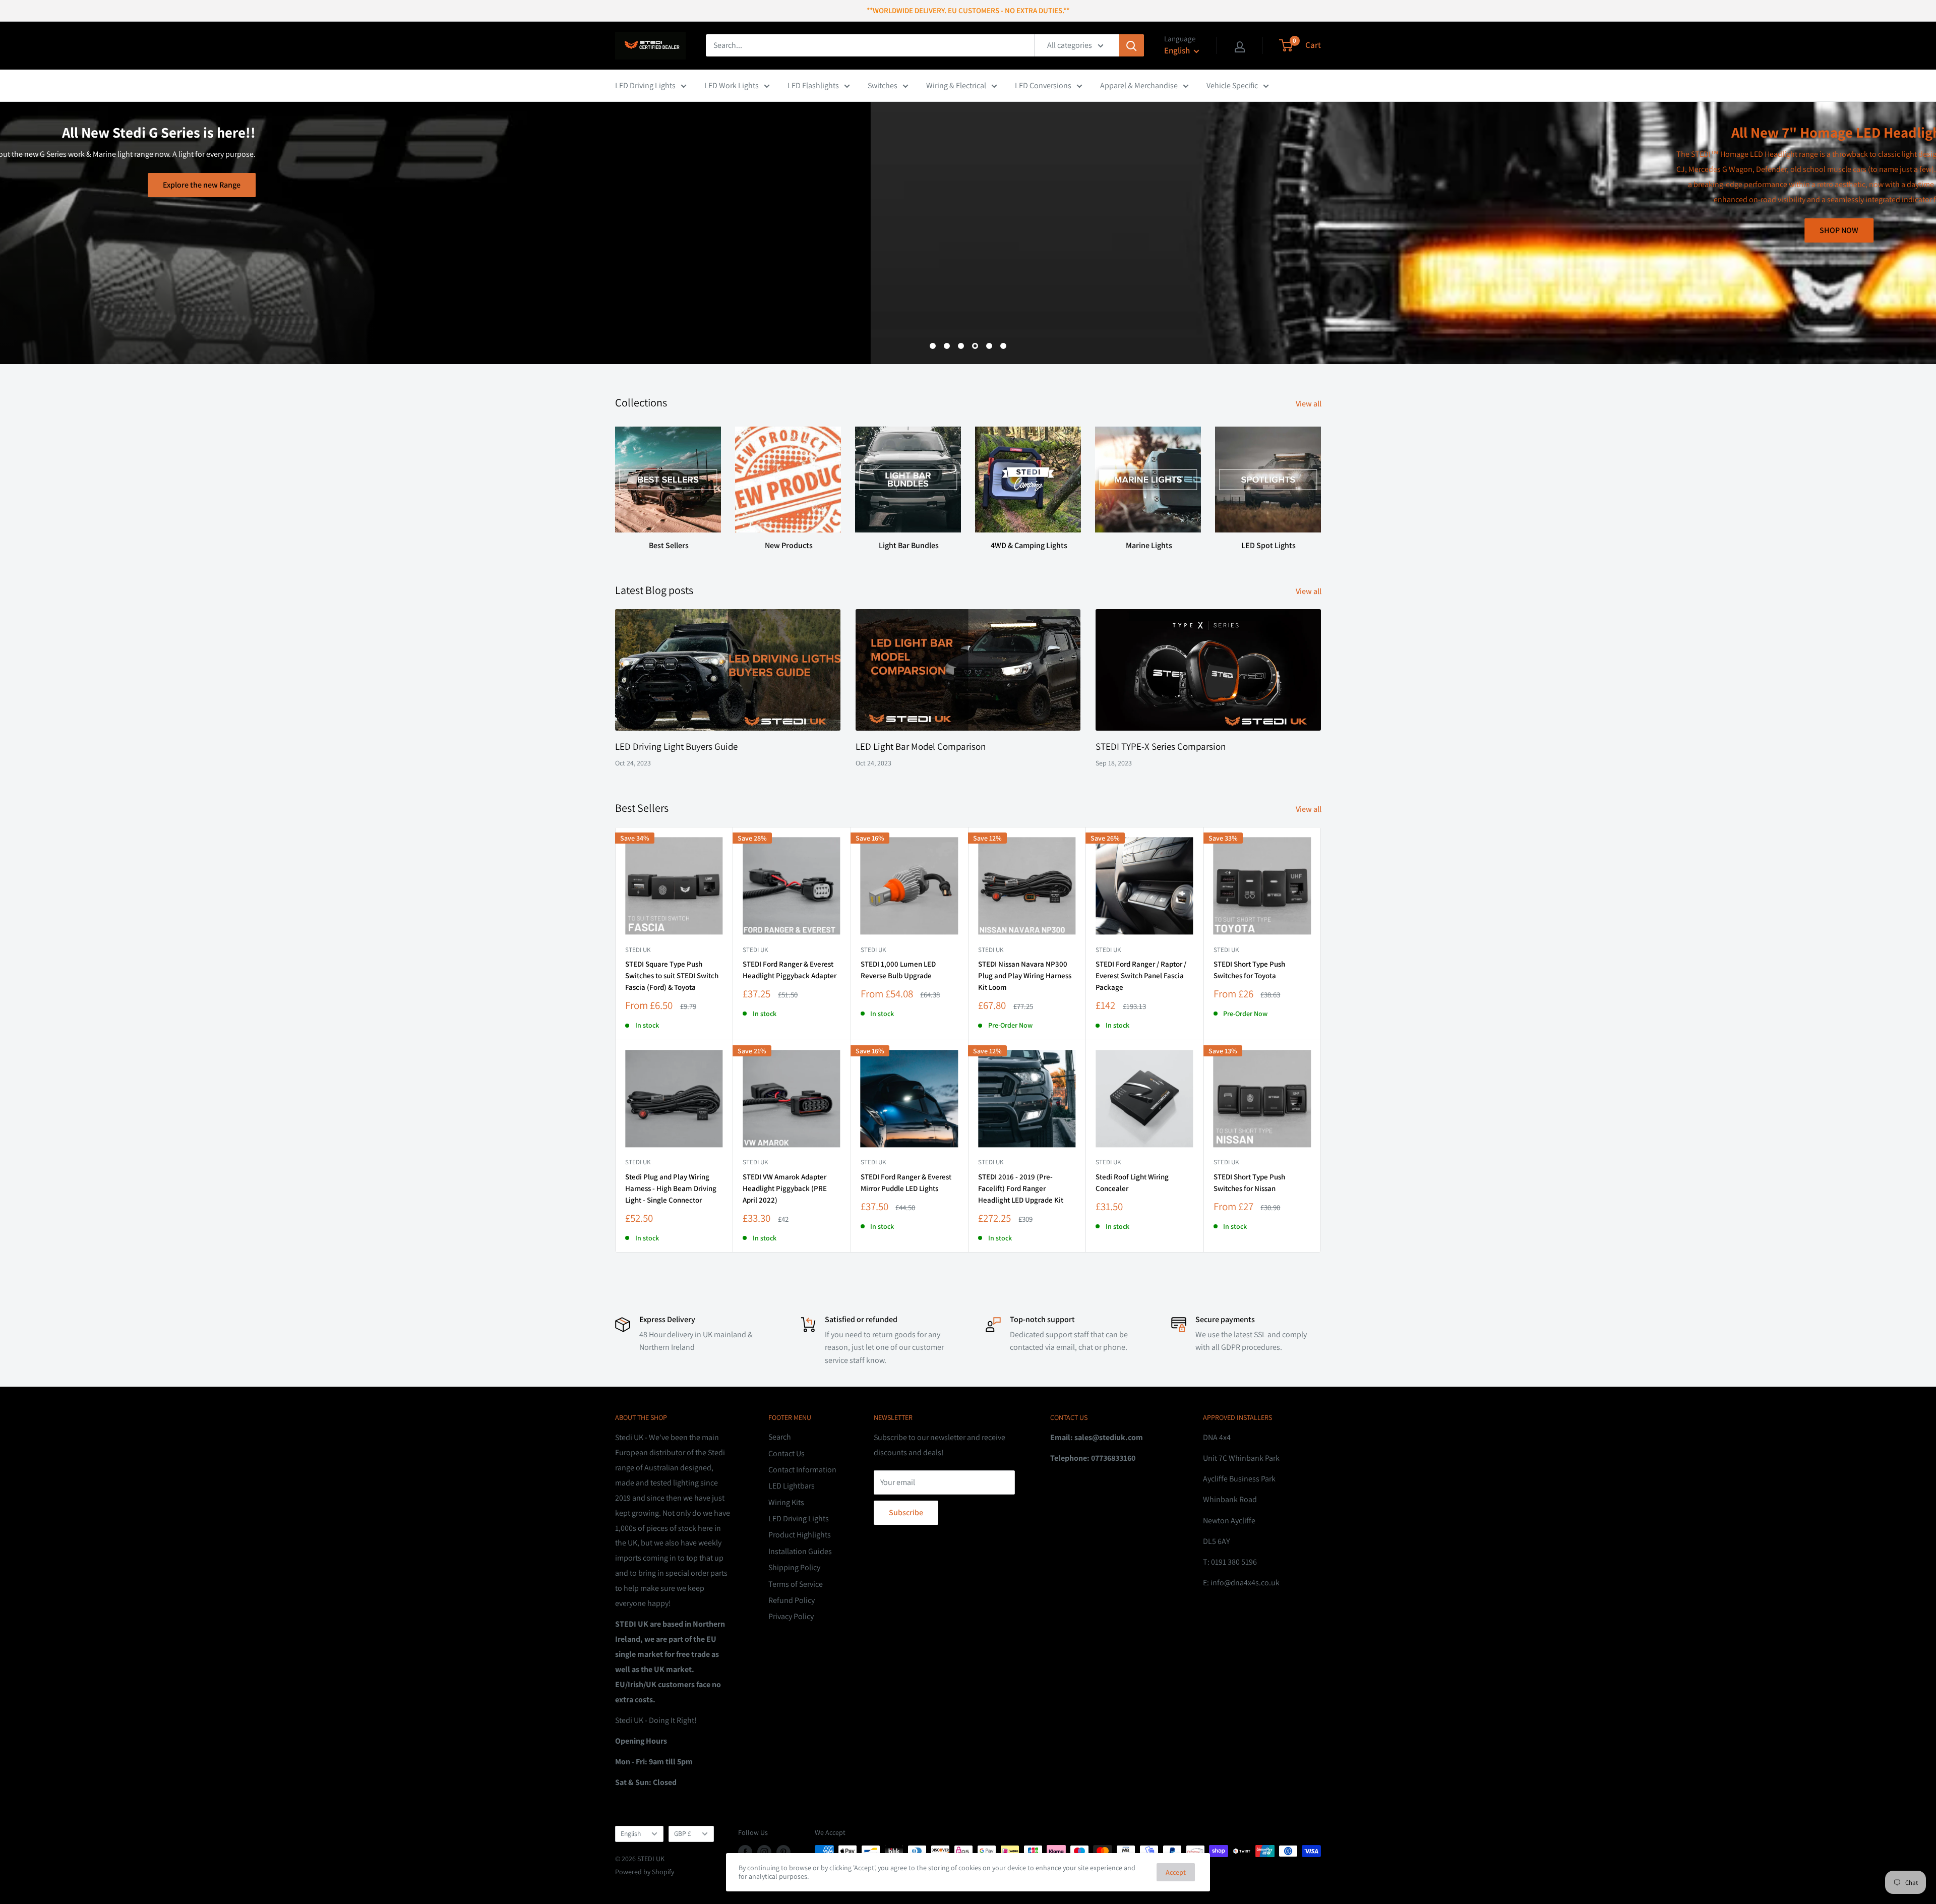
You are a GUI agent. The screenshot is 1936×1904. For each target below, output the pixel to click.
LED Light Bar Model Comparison (921, 746)
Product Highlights (800, 1535)
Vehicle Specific (1232, 85)
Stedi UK (638, 950)
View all (1309, 404)
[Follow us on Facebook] (745, 1852)
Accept (1176, 1872)
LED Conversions (1043, 85)
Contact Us (786, 1453)
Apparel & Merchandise (1139, 85)
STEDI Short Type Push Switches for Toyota (1249, 970)
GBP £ (683, 1833)
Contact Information (802, 1470)
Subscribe (906, 1512)
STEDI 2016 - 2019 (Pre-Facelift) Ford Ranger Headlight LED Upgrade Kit (1021, 1188)
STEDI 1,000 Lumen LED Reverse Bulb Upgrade (898, 970)
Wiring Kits (786, 1502)
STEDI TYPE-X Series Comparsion (1161, 746)
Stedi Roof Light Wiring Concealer (1132, 1182)
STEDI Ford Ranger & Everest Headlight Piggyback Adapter (790, 970)
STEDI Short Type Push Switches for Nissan (1249, 1182)
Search (780, 1437)
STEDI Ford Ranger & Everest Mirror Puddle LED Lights (906, 1182)
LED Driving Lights (645, 85)
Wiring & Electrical (956, 85)
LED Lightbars (792, 1486)
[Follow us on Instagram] (764, 1852)
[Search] (1131, 45)
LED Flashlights (813, 85)
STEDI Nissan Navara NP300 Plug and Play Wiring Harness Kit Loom (1025, 976)
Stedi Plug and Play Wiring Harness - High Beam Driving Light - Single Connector (671, 1188)
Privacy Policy (791, 1616)
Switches (883, 85)
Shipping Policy (794, 1567)
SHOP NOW (968, 230)
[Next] (1321, 479)
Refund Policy (792, 1600)
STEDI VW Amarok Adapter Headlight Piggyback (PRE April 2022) (785, 1188)
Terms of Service (796, 1584)
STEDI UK (1226, 950)
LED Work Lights (732, 85)
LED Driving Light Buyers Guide (676, 746)
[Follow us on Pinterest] (783, 1852)
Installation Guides (800, 1551)
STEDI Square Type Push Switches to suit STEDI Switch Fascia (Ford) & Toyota (672, 976)
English (631, 1833)
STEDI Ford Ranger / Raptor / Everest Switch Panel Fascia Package (1141, 976)
